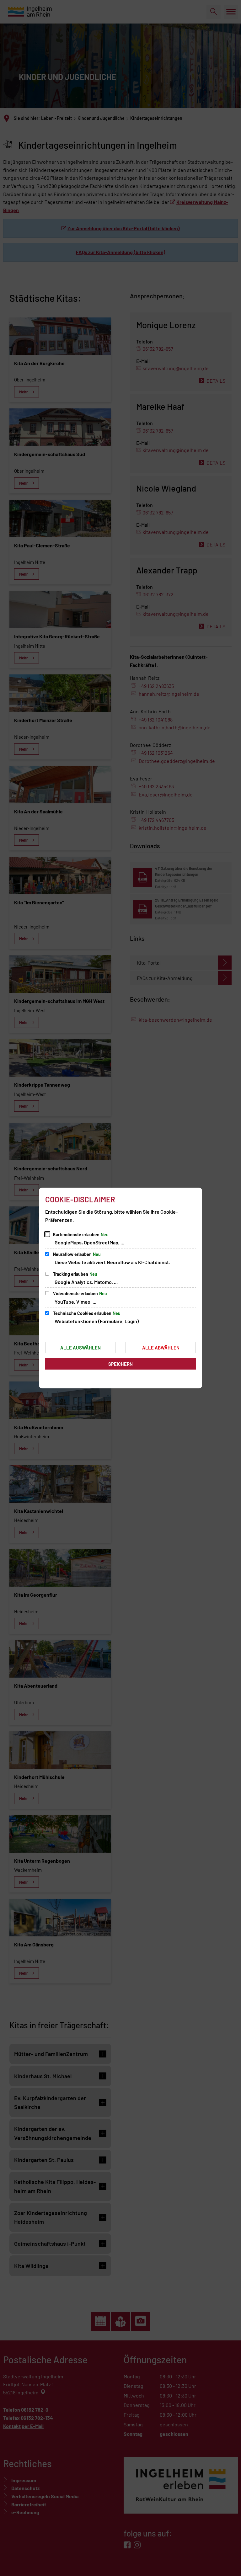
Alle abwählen (161, 1348)
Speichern (120, 1364)
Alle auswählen (80, 1348)
